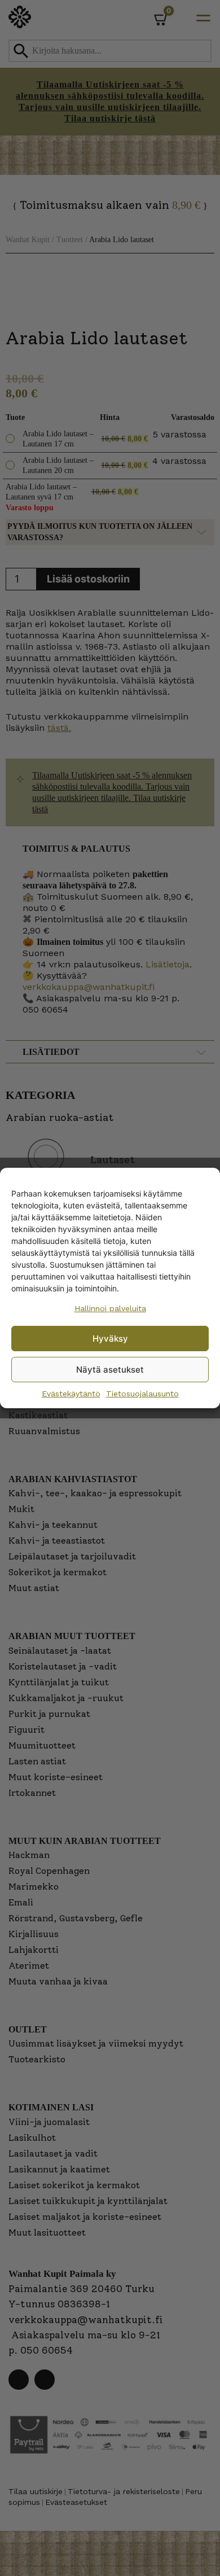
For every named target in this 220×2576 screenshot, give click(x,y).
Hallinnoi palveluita (110, 1308)
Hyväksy (110, 1339)
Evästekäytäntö (71, 1394)
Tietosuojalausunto (142, 1394)
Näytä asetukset (110, 1370)
